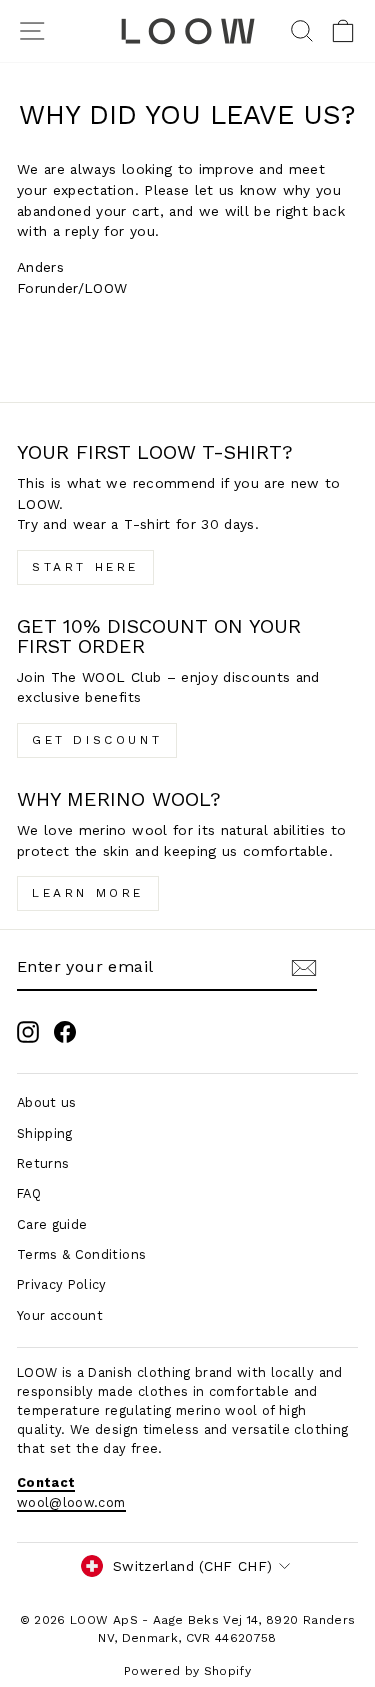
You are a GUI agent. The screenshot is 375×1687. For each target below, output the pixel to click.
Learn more (88, 893)
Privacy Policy (62, 1284)
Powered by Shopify (187, 1671)
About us (47, 1102)
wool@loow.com (71, 1502)
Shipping (45, 1133)
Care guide (52, 1224)
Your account (60, 1315)
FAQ (29, 1193)
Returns (43, 1163)
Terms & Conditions (81, 1254)
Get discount (97, 740)
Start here (85, 567)
